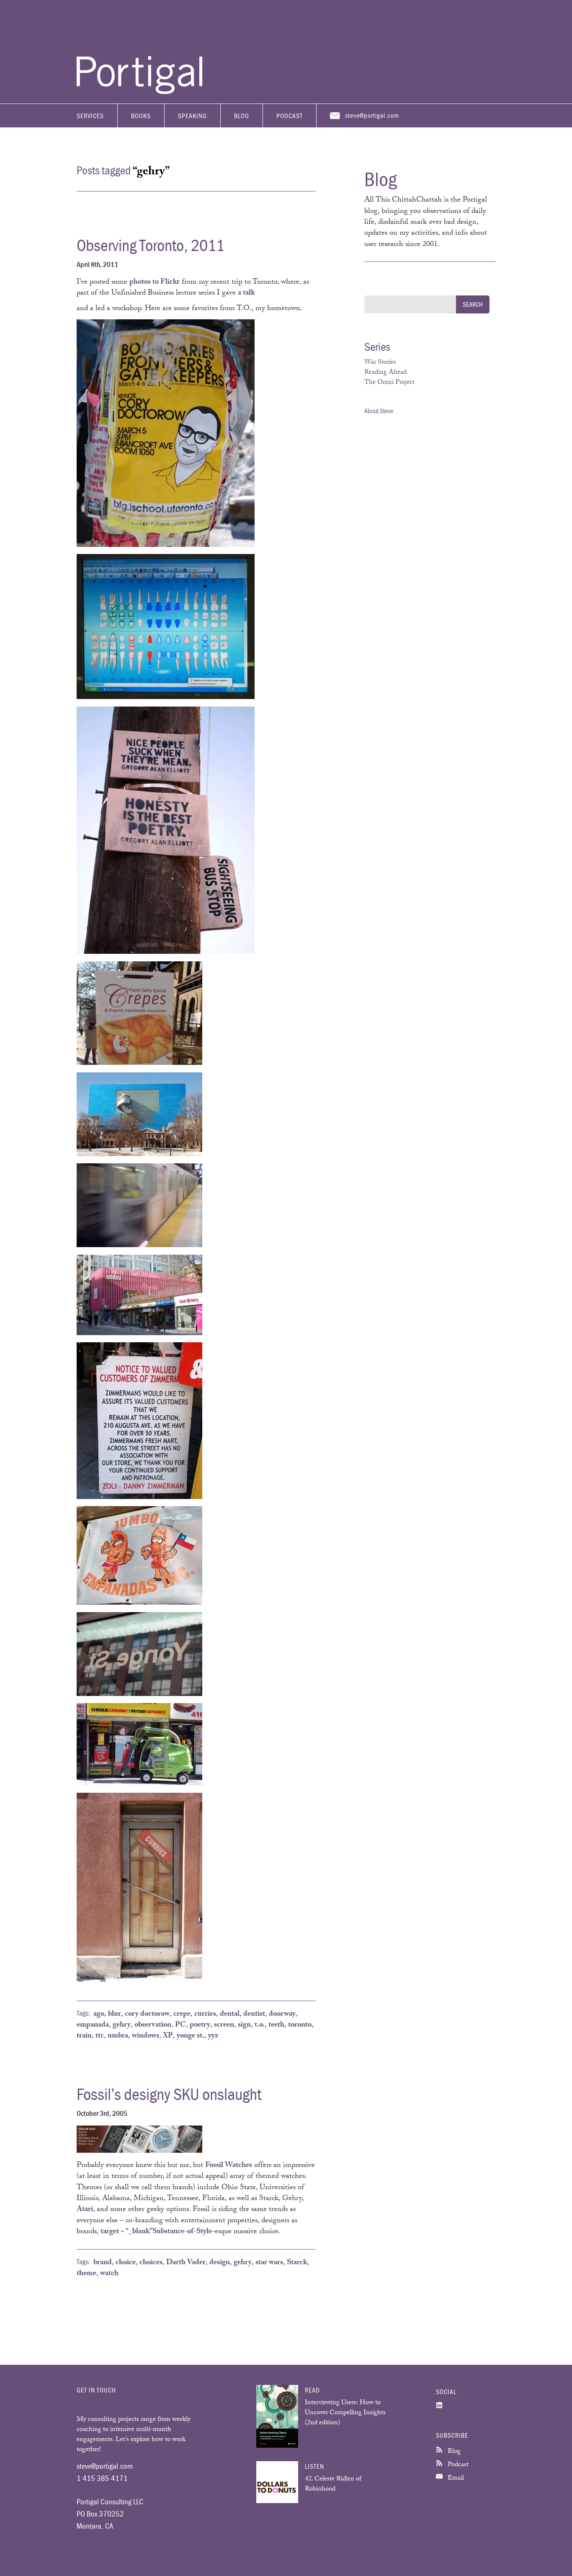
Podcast (290, 116)
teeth (276, 2025)
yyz (213, 2036)
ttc (100, 2036)
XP (168, 2036)
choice (126, 2263)
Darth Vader (186, 2263)
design (220, 2263)
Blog (242, 116)
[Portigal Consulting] (139, 92)
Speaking (192, 116)
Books (141, 116)
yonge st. (191, 2036)
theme (86, 2274)
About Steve (379, 411)
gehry (122, 2025)
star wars (269, 2263)
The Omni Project (389, 383)
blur (115, 2014)
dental (230, 2014)
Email (455, 2479)
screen (224, 2025)
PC (180, 2025)
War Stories (380, 363)
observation (153, 2025)
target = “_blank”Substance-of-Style (156, 2232)
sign (244, 2025)
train (84, 2036)
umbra (118, 2036)
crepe (182, 2014)
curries (205, 2014)
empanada (93, 2025)
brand (103, 2263)
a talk (246, 293)
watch (109, 2274)
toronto (300, 2025)
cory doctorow (147, 2014)
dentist (254, 2014)
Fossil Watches (229, 2166)
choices (151, 2263)
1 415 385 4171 (102, 2478)
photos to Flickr (155, 282)
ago (99, 2014)
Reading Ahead (385, 373)
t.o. (260, 2025)
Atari (85, 2210)
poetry (200, 2025)
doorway (282, 2014)
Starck (297, 2263)
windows (146, 2036)
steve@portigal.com (372, 115)
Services (90, 116)
